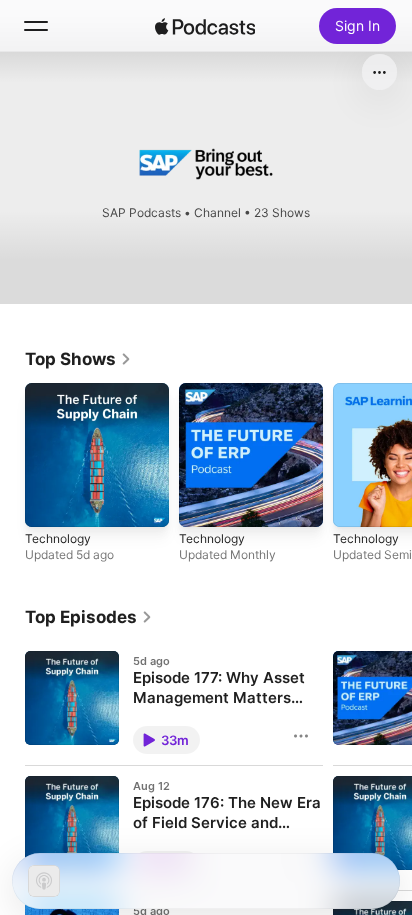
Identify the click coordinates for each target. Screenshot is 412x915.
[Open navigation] (36, 26)
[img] (205, 26)
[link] (78, 359)
